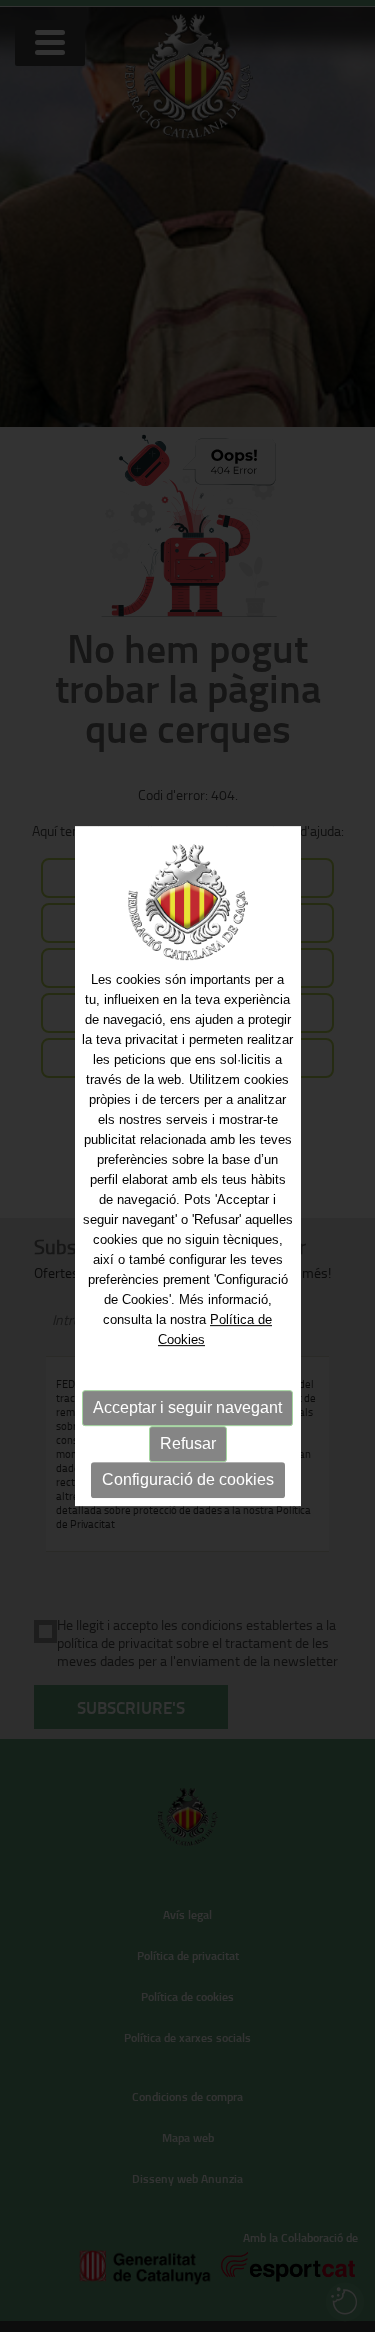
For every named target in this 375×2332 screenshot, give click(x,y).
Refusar (188, 1443)
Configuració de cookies (188, 1479)
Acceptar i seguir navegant (187, 1407)
